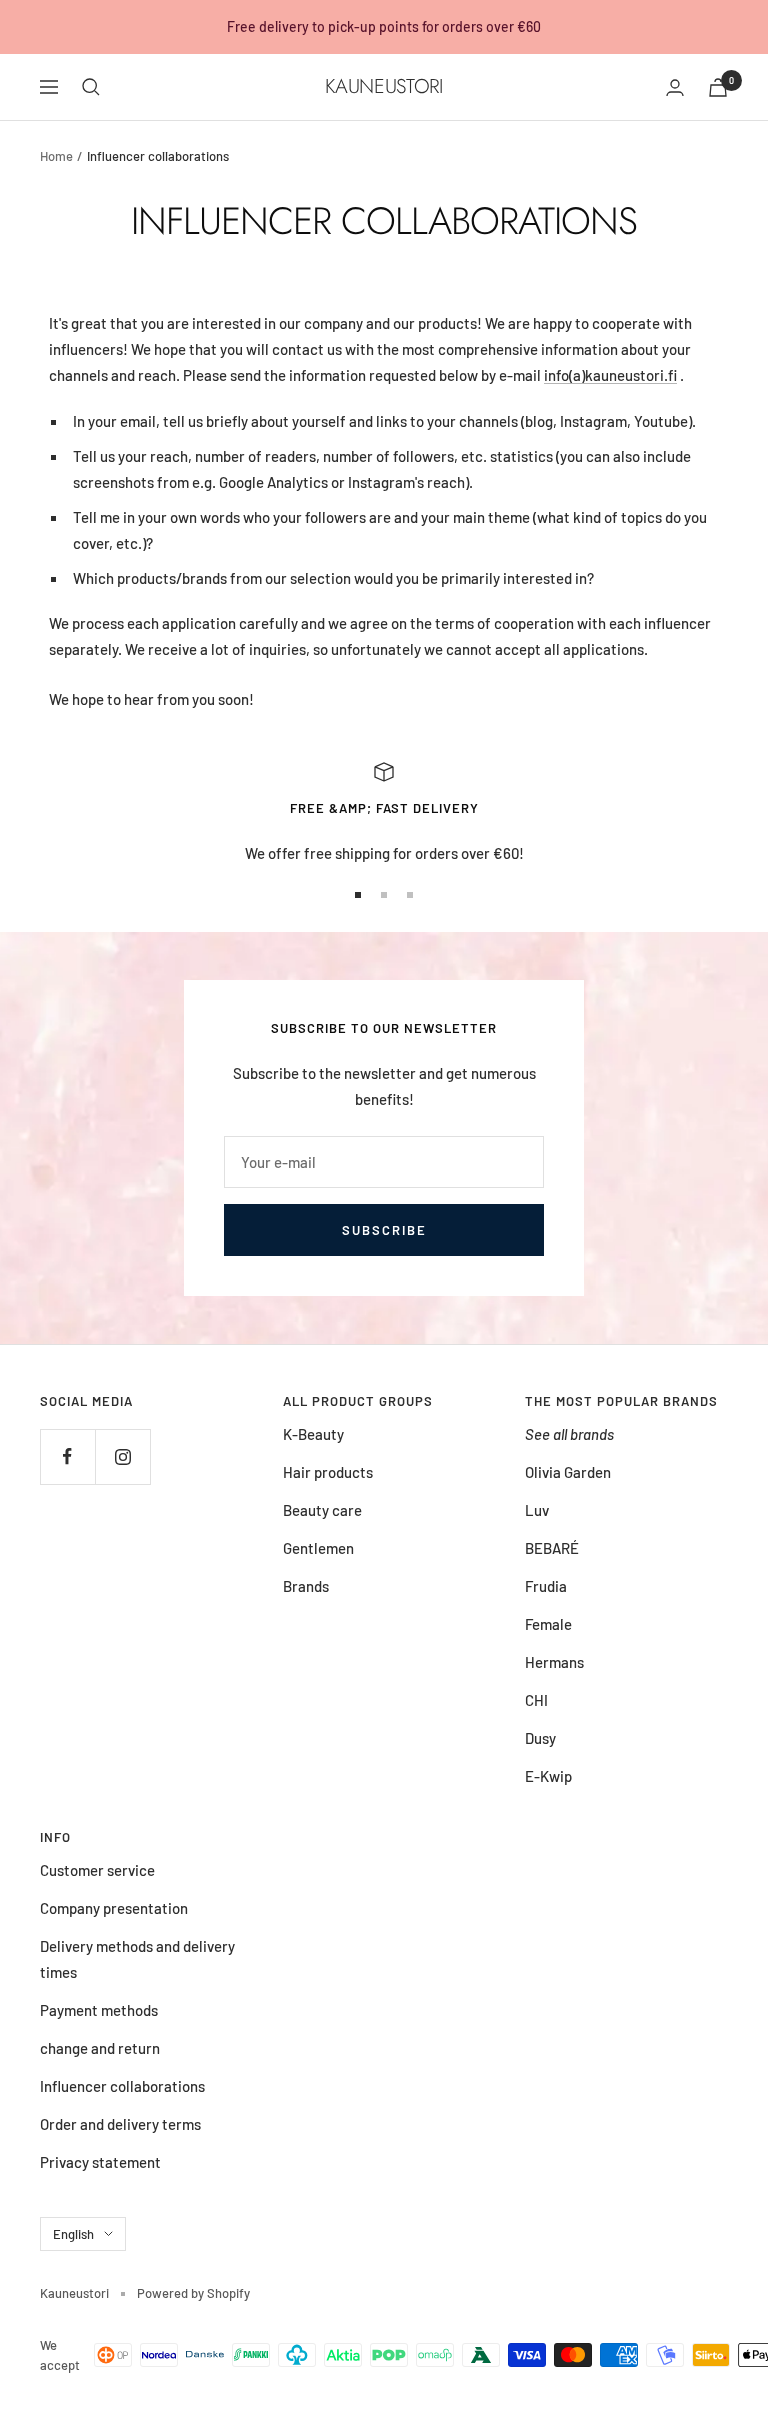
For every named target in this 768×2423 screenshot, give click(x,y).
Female (548, 1624)
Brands (306, 1586)
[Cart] (718, 87)
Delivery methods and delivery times (137, 1959)
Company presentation (114, 1908)
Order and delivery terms (120, 2124)
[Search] (91, 87)
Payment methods (99, 2010)
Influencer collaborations (122, 2086)
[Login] (675, 87)
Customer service (97, 1870)
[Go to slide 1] (358, 895)
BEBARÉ (552, 1548)
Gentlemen (318, 1548)
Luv (537, 1510)
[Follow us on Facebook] (67, 1456)
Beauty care (322, 1510)
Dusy (540, 1738)
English (73, 2234)
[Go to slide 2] (384, 895)
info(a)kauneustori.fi (610, 375)
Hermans (554, 1662)
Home (56, 156)
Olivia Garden (568, 1472)
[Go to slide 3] (410, 895)
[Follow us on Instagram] (122, 1456)
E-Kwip (548, 1776)
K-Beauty (313, 1434)
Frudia (546, 1586)
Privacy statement (100, 2162)
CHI (536, 1700)
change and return (100, 2048)
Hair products (328, 1472)
